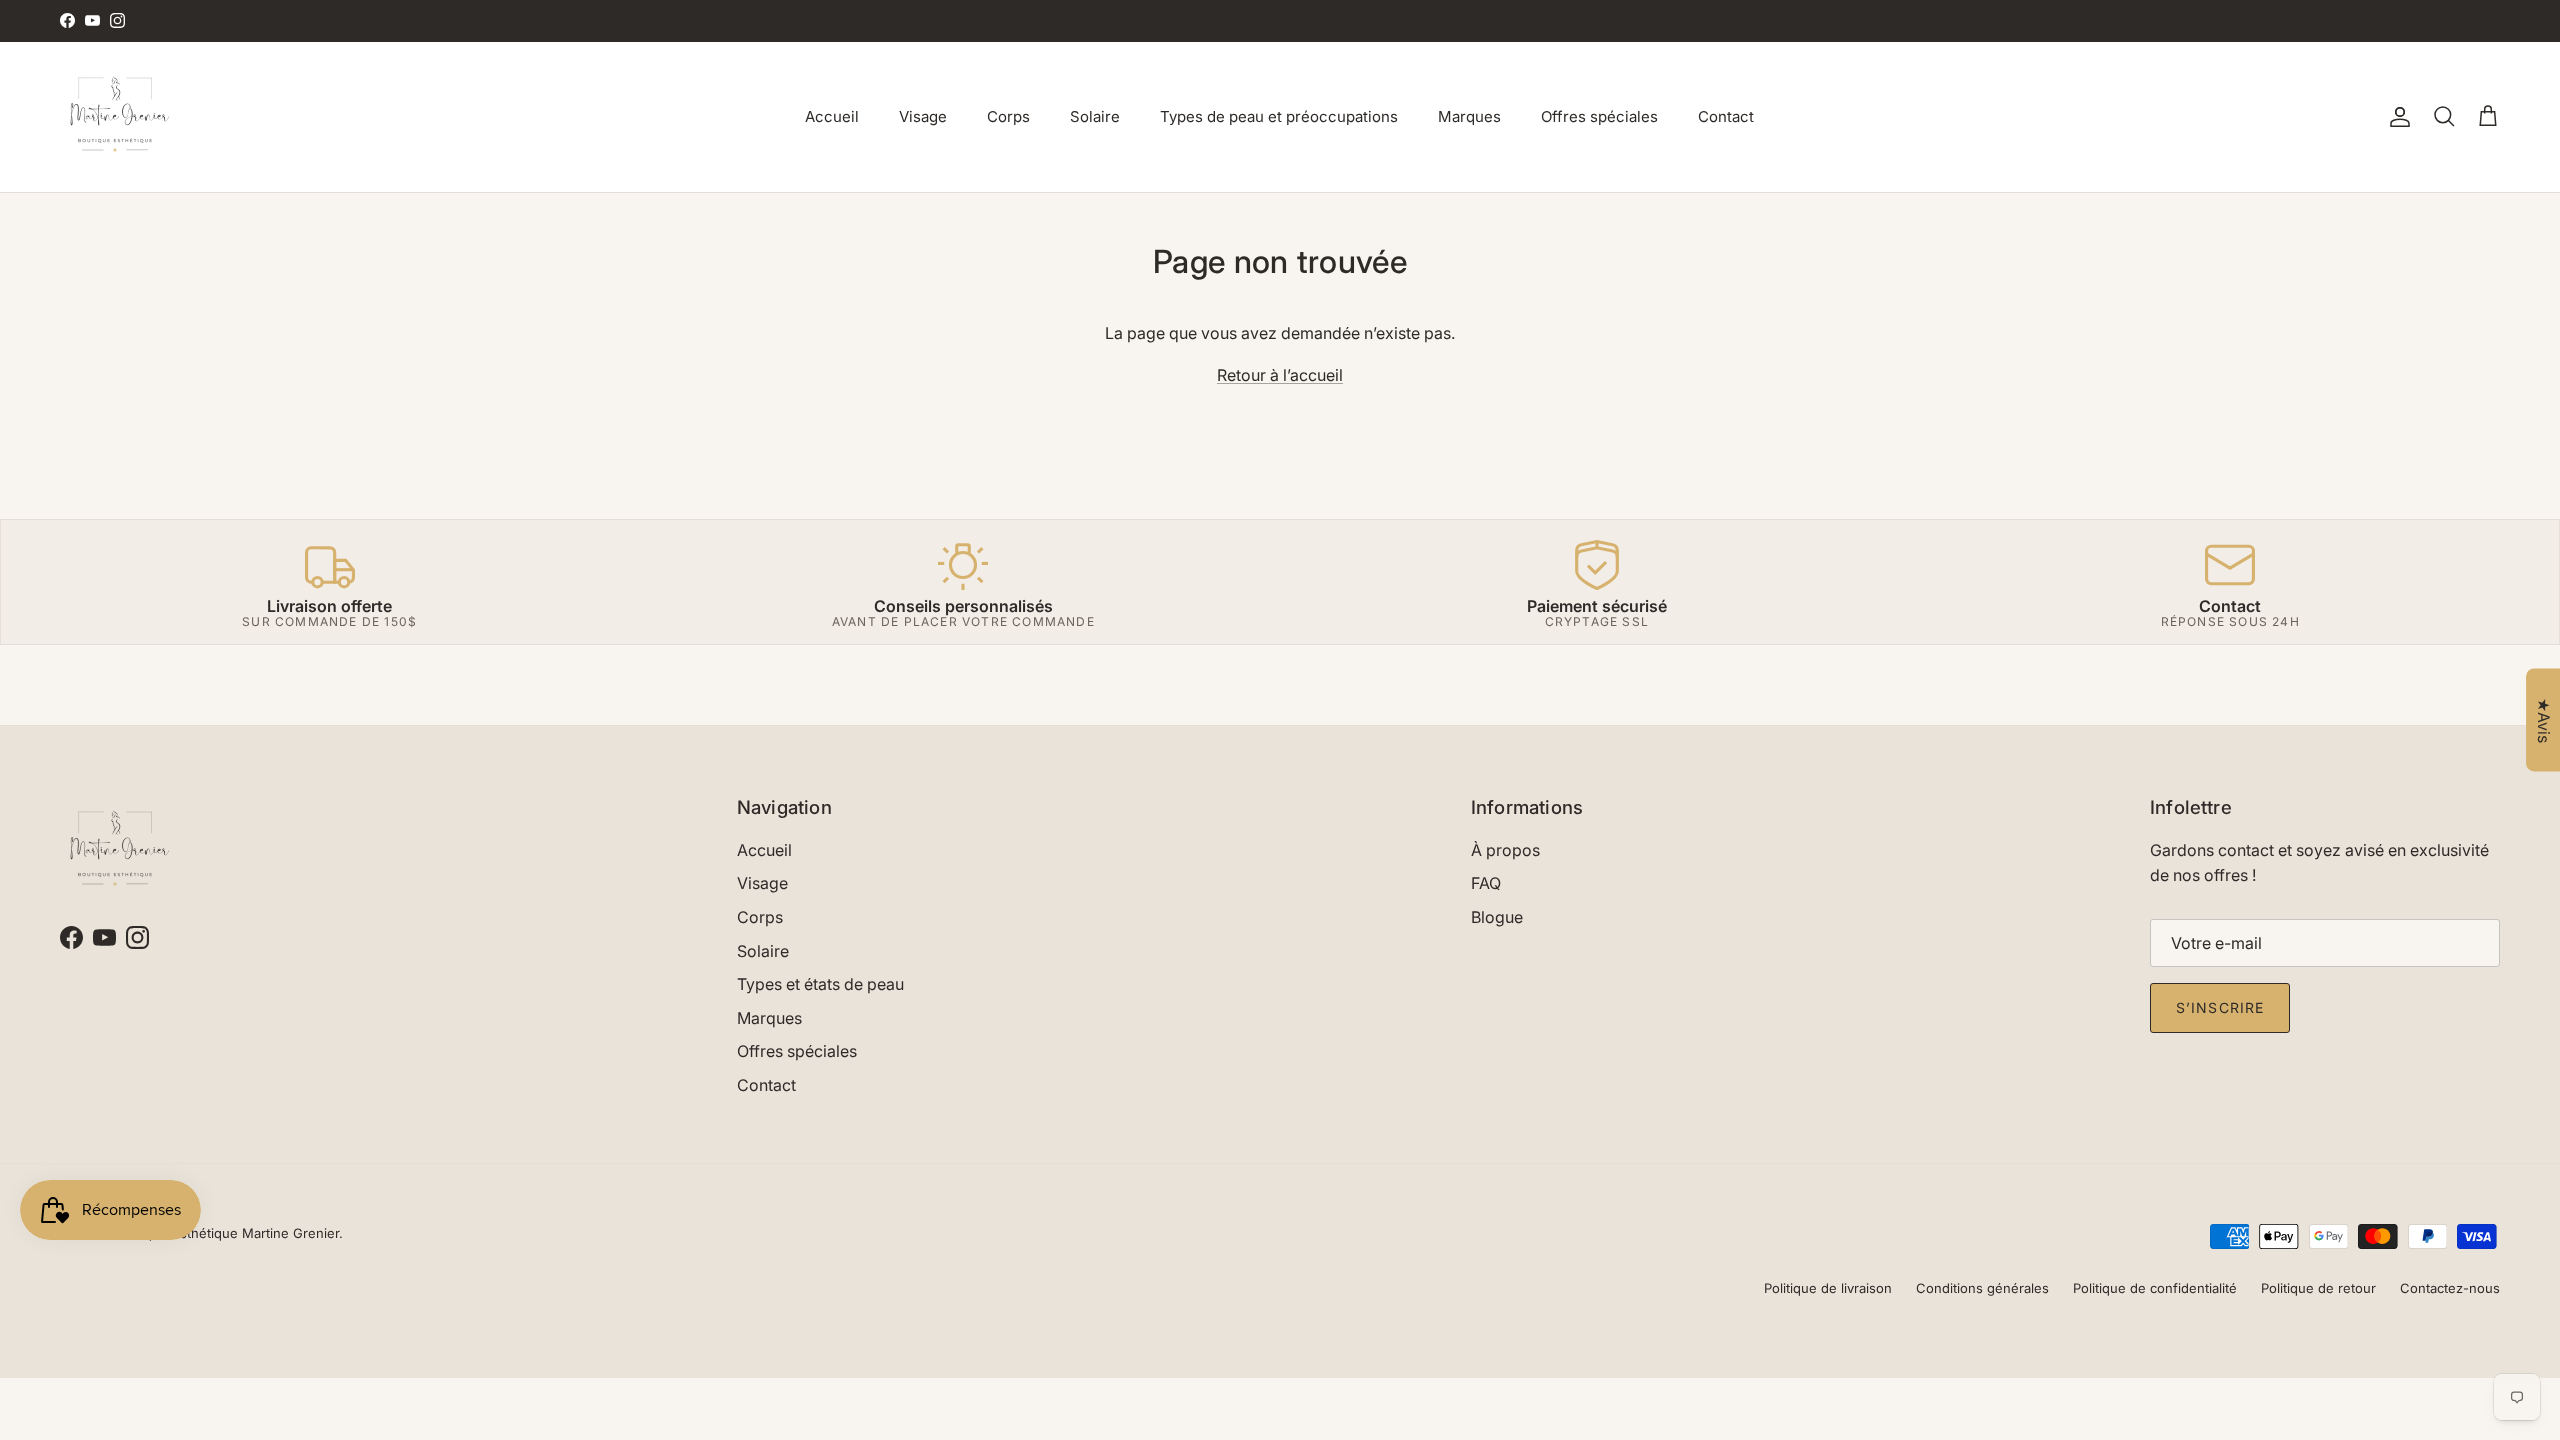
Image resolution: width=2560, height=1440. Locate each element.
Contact (1726, 116)
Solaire (1095, 116)
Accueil (832, 116)
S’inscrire (2220, 1007)
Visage (923, 116)
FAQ (1486, 883)
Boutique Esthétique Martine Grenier (225, 1233)
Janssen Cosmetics (1159, 22)
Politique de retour (2318, 1288)
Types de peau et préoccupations (1279, 116)
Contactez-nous (2450, 1288)
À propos (1505, 850)
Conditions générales (1982, 1288)
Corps (1008, 116)
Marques (1469, 116)
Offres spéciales (1599, 116)
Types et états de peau (820, 984)
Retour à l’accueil (1280, 375)
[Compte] (2396, 117)
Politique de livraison (1828, 1288)
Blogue (1497, 917)
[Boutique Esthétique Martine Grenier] (115, 117)
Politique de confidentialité (2155, 1288)
